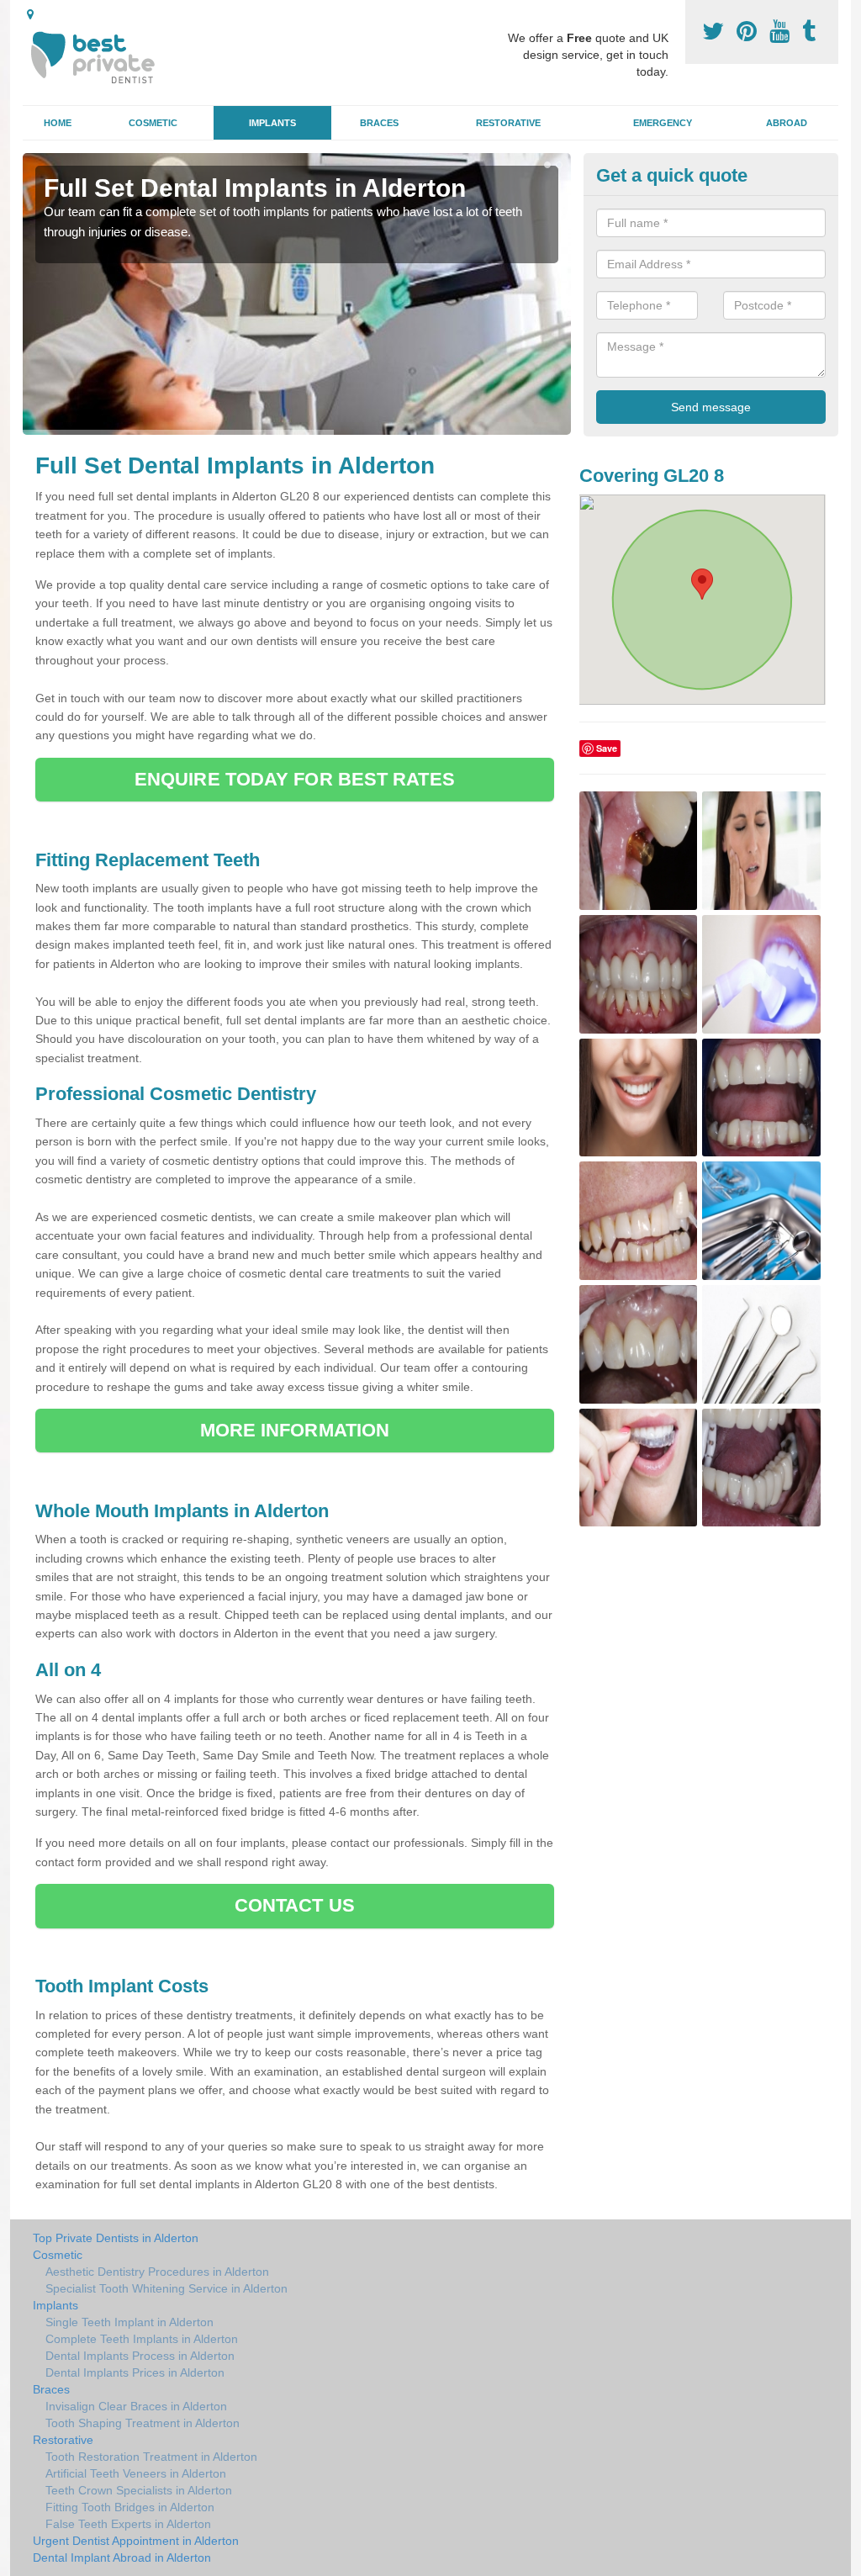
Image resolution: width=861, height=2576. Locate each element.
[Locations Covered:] (30, 14)
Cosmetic (153, 123)
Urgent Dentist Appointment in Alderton (136, 2541)
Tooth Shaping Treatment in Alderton (143, 2423)
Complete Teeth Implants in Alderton (142, 2339)
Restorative (508, 123)
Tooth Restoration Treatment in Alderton (151, 2457)
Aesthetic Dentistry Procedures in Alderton (157, 2272)
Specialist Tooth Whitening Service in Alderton (166, 2288)
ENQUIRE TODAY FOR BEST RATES (295, 779)
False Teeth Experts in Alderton (128, 2524)
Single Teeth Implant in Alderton (129, 2322)
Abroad (787, 123)
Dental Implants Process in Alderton (140, 2356)
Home (58, 123)
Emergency (663, 123)
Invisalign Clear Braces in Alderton (136, 2406)
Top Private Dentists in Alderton (116, 2238)
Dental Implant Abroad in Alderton (122, 2557)
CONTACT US (295, 1905)
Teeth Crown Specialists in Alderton (139, 2490)
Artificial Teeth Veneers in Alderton (136, 2473)
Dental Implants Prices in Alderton (135, 2372)
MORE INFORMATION (295, 1430)
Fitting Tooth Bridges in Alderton (130, 2507)
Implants (272, 123)
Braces (379, 123)
